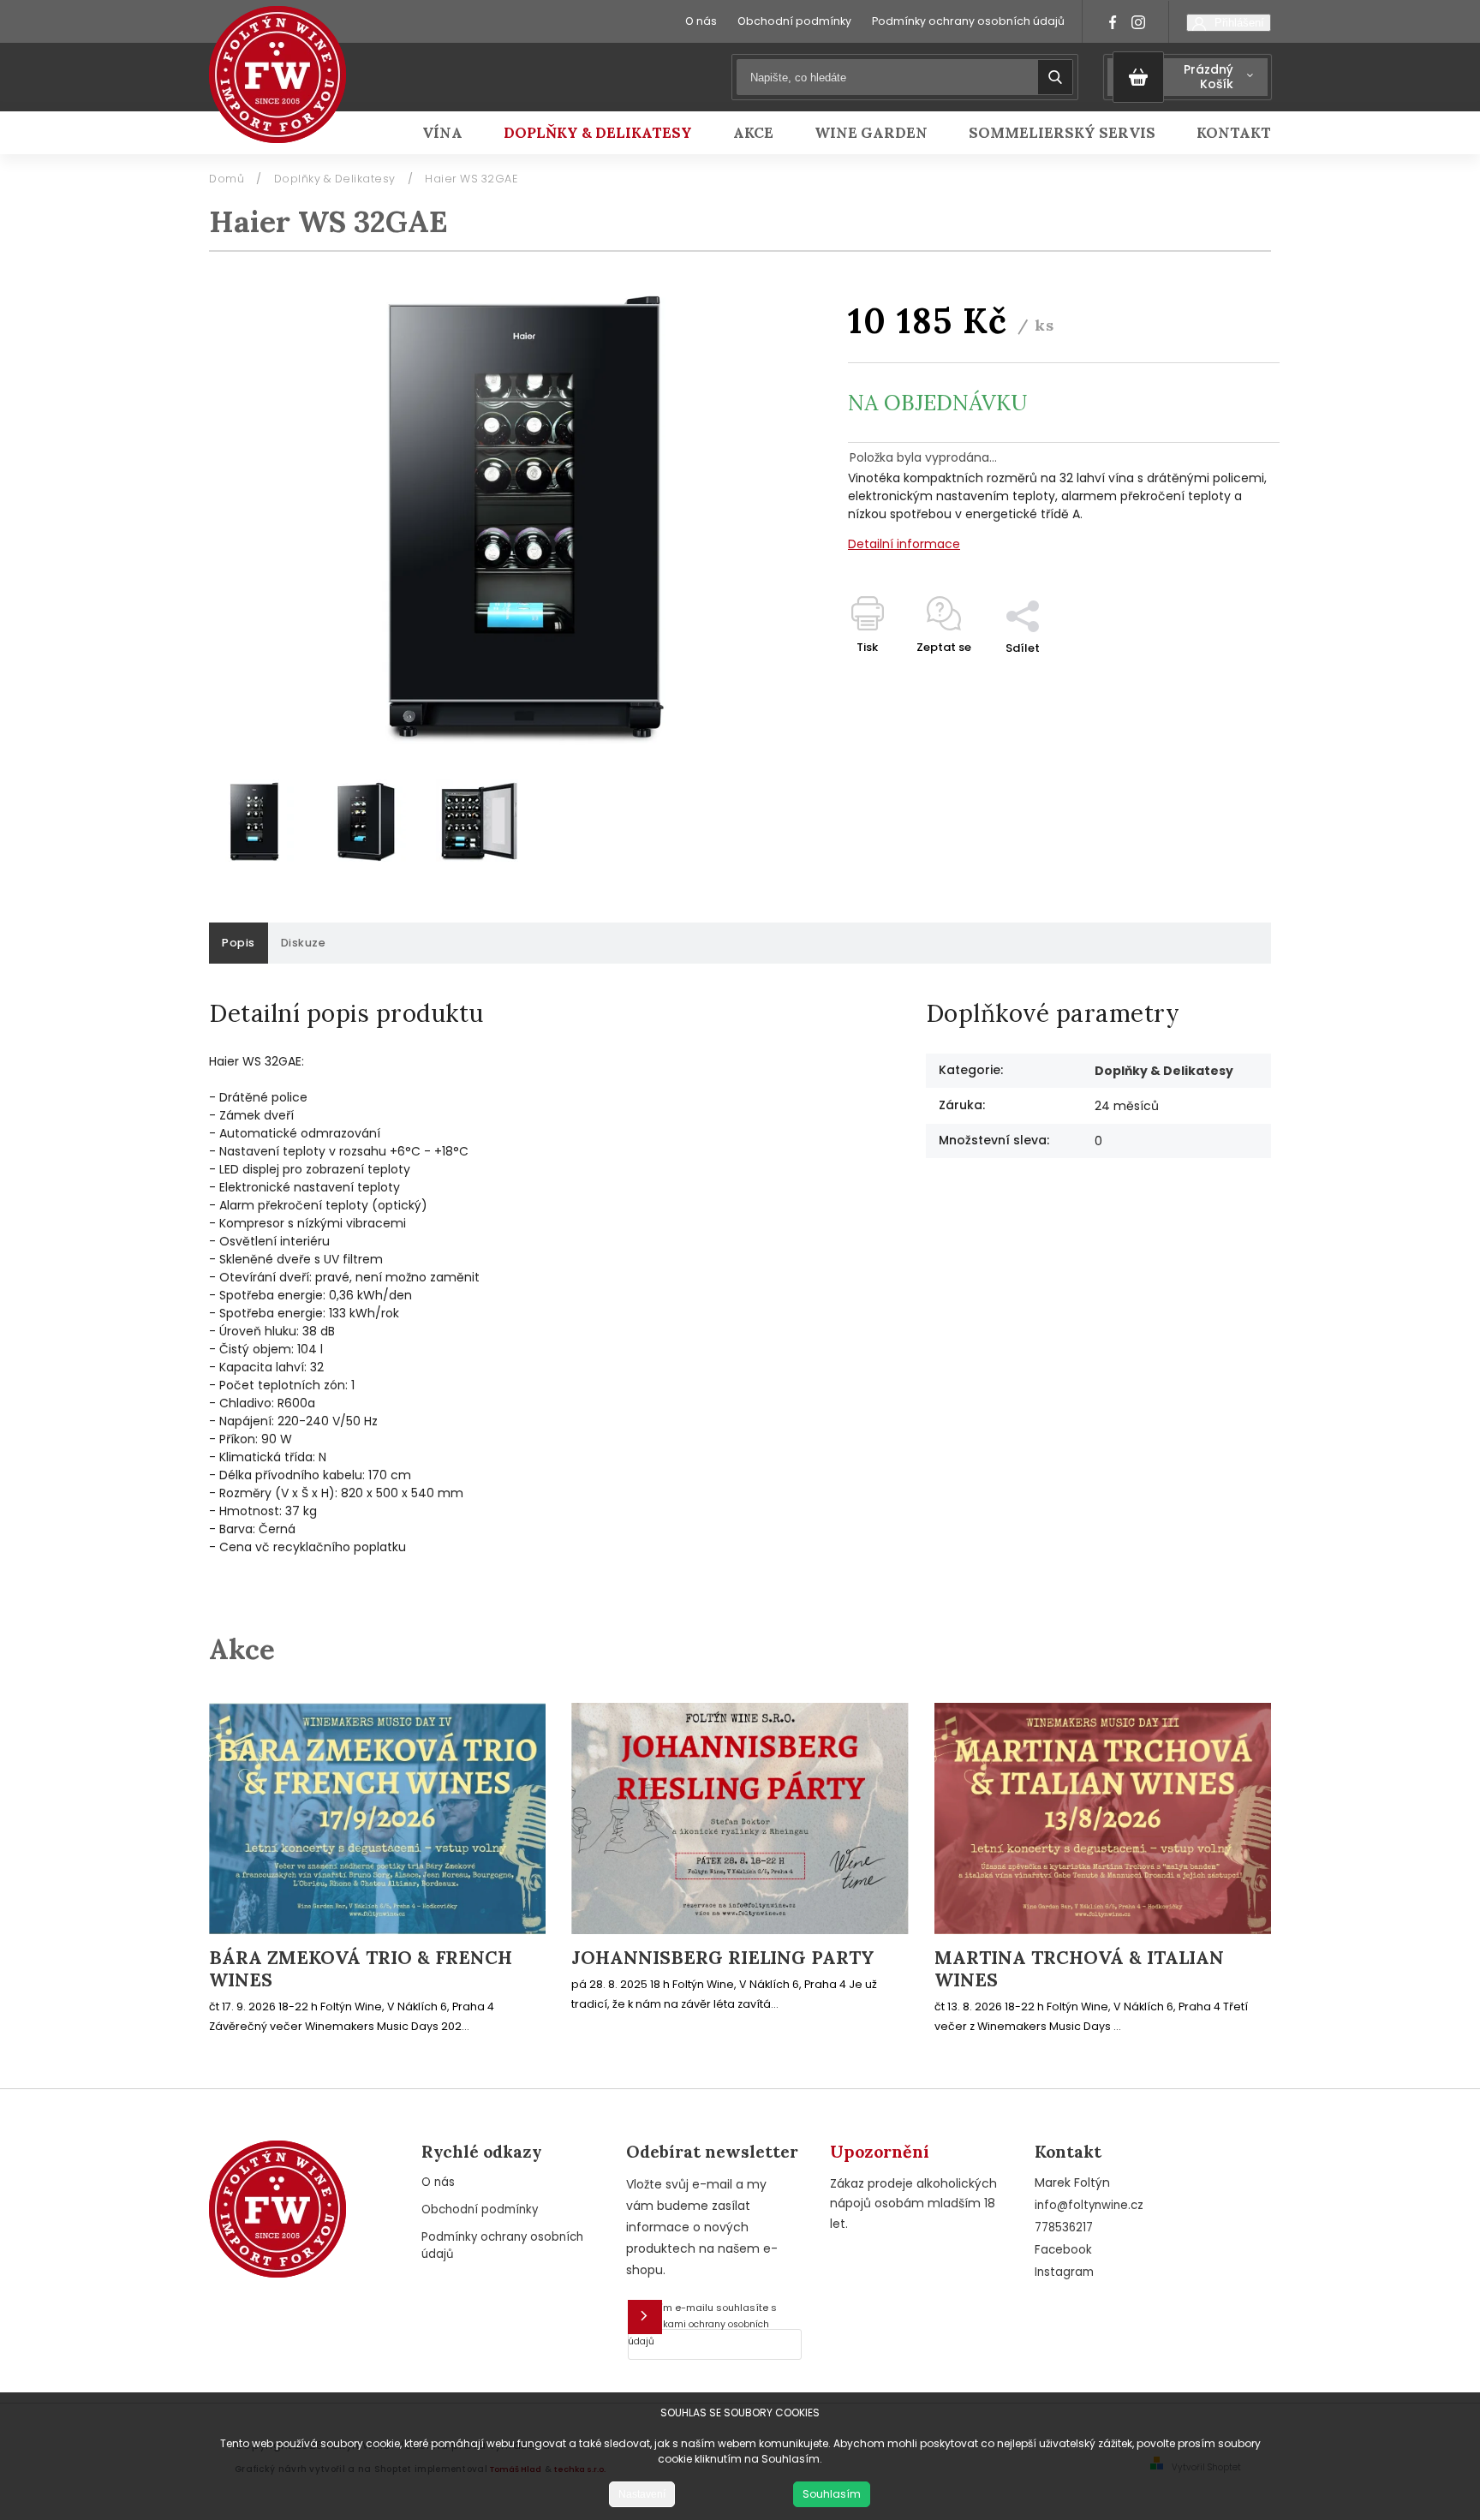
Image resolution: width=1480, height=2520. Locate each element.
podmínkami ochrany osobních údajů (698, 2333)
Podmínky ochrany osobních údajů (968, 21)
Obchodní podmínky (794, 21)
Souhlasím (832, 2494)
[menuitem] (453, 133)
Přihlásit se (645, 2317)
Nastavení (642, 2494)
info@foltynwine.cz (1089, 2205)
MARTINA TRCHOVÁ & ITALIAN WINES (1079, 1969)
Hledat (1055, 77)
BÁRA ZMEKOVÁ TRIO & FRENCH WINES (361, 1969)
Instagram (1064, 2272)
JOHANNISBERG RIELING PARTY (723, 1958)
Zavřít (1223, 678)
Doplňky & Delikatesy (1164, 1071)
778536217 (1064, 2227)
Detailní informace (904, 544)
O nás (701, 21)
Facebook (1063, 2250)
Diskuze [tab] (304, 943)
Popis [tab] (239, 943)
